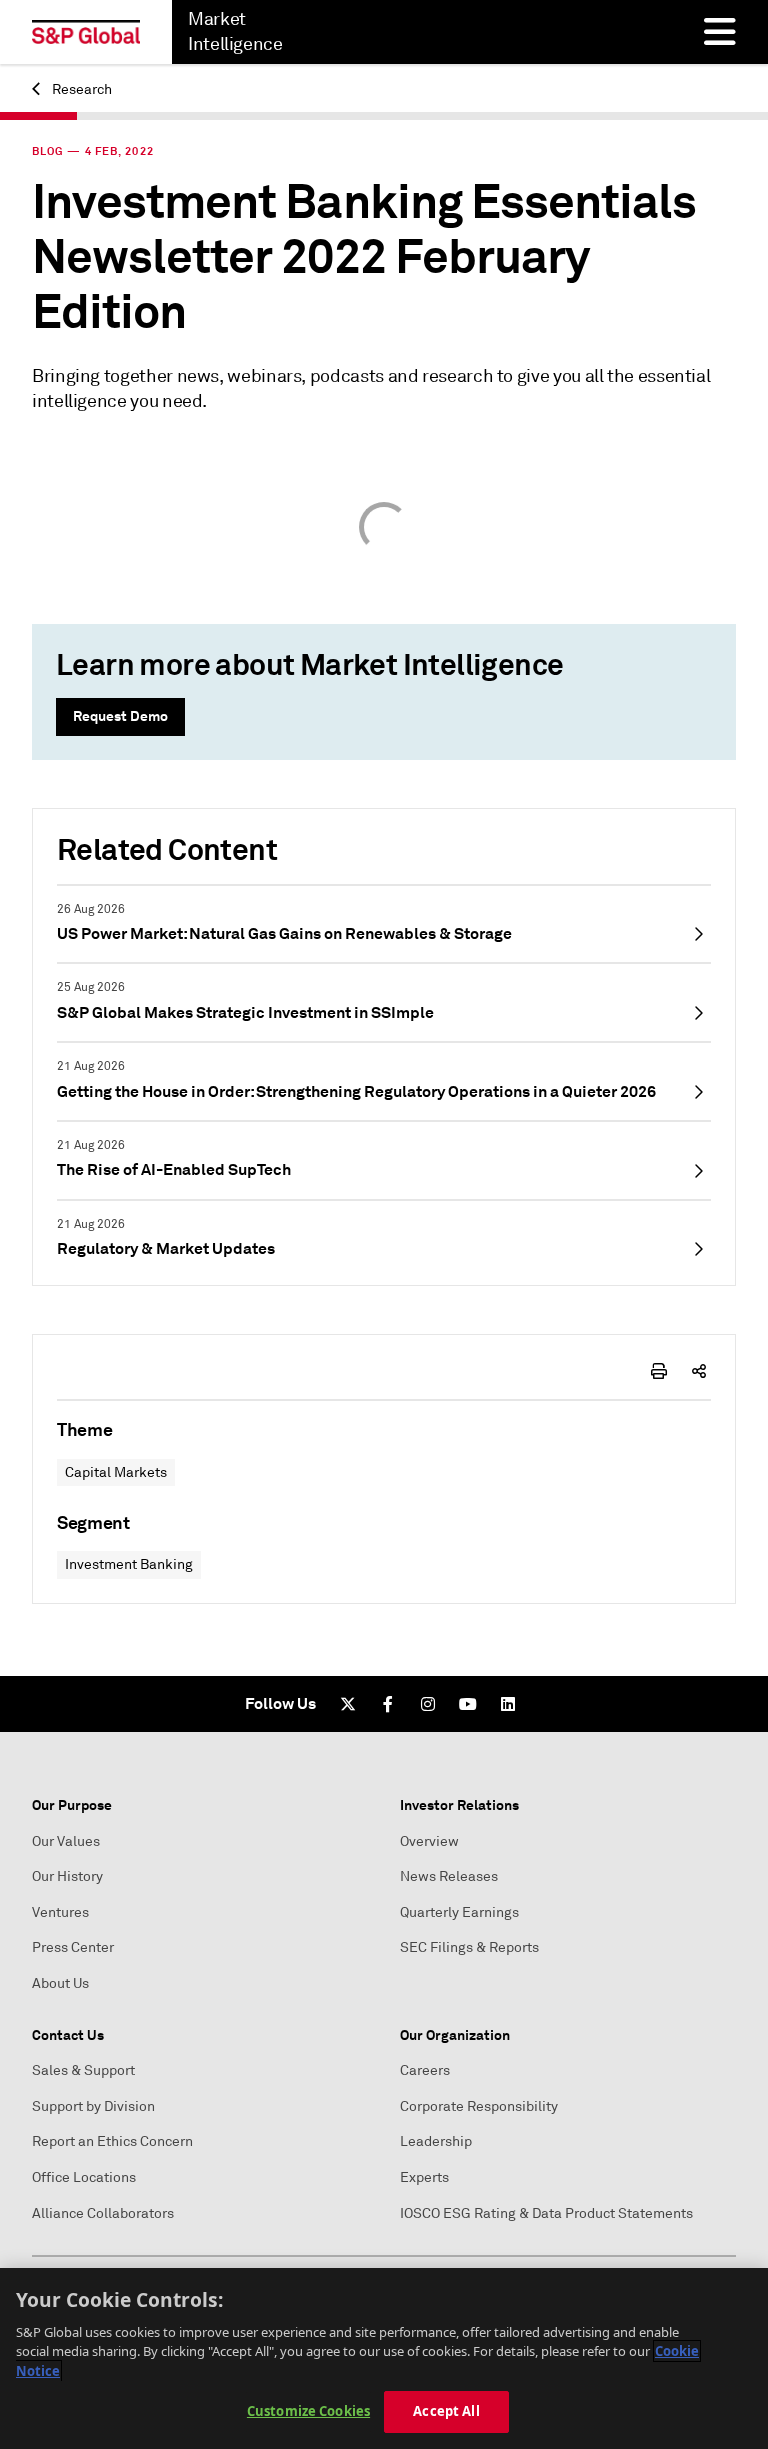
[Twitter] (348, 1704)
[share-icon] (699, 1371)
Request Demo (120, 716)
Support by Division (93, 2106)
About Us (60, 1983)
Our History (67, 1876)
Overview (429, 1841)
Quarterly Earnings (459, 1912)
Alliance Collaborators (103, 2213)
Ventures (60, 1912)
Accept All (446, 2411)
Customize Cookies (308, 2411)
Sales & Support (83, 2070)
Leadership (436, 2141)
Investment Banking (129, 1564)
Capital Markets (116, 1472)
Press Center (73, 1947)
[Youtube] (468, 1704)
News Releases (449, 1876)
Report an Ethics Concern (112, 2141)
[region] (384, 2358)
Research (80, 89)
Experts (424, 2177)
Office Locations (84, 2177)
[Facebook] (388, 1704)
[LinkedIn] (508, 1704)
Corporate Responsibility (479, 2106)
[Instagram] (428, 1704)
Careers (425, 2070)
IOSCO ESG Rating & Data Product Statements (546, 2213)
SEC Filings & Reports (469, 1947)
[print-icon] (659, 1371)
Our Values (66, 1841)
